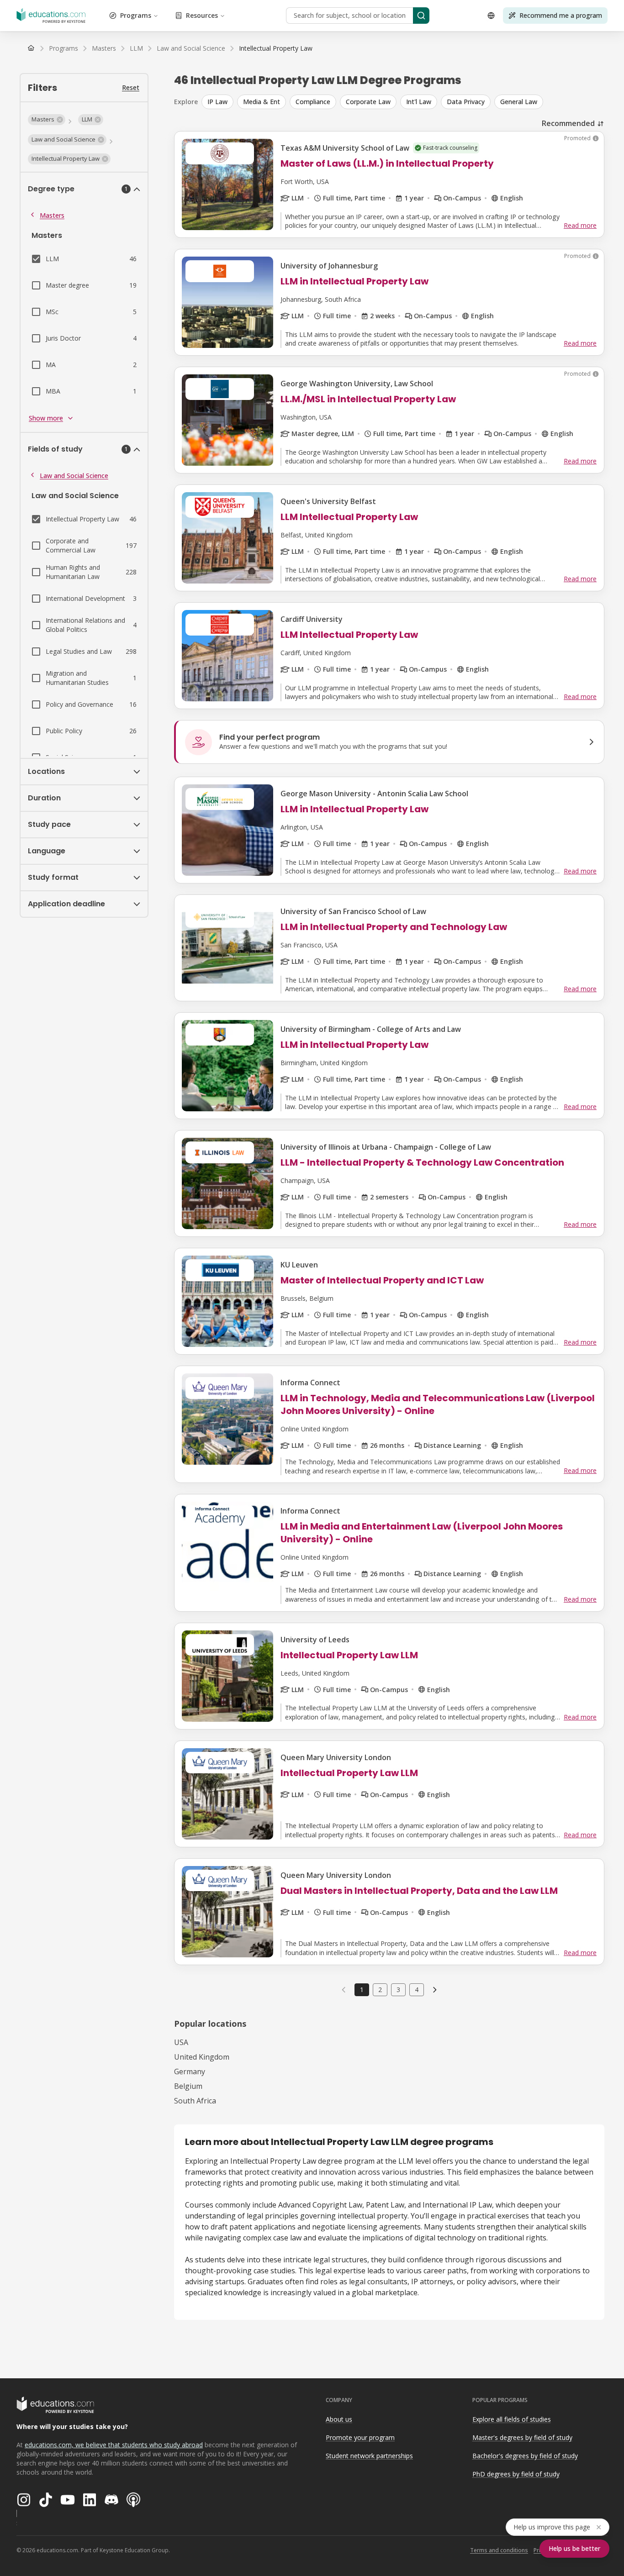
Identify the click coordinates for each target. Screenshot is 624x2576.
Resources (202, 15)
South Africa (195, 2101)
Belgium (188, 2086)
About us (339, 2419)
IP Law (217, 102)
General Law (519, 102)
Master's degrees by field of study (522, 2437)
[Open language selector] (491, 16)
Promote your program (360, 2437)
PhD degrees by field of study (516, 2474)
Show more (46, 418)
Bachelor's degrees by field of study (525, 2456)
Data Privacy (466, 102)
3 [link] (398, 1990)
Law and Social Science (74, 476)
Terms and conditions (499, 2550)
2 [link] (380, 1990)
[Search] (421, 16)
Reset (131, 87)
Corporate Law (368, 102)
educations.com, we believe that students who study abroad (114, 2445)
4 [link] (417, 1990)
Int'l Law (419, 102)
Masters (52, 215)
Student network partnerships (369, 2456)
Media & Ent (262, 102)
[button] (47, 120)
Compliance (313, 102)
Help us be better (574, 2548)
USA (181, 2042)
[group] (403, 102)
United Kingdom (202, 2057)
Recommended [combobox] (568, 123)
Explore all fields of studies (512, 2419)
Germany (190, 2071)
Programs (136, 15)
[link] (276, 48)
